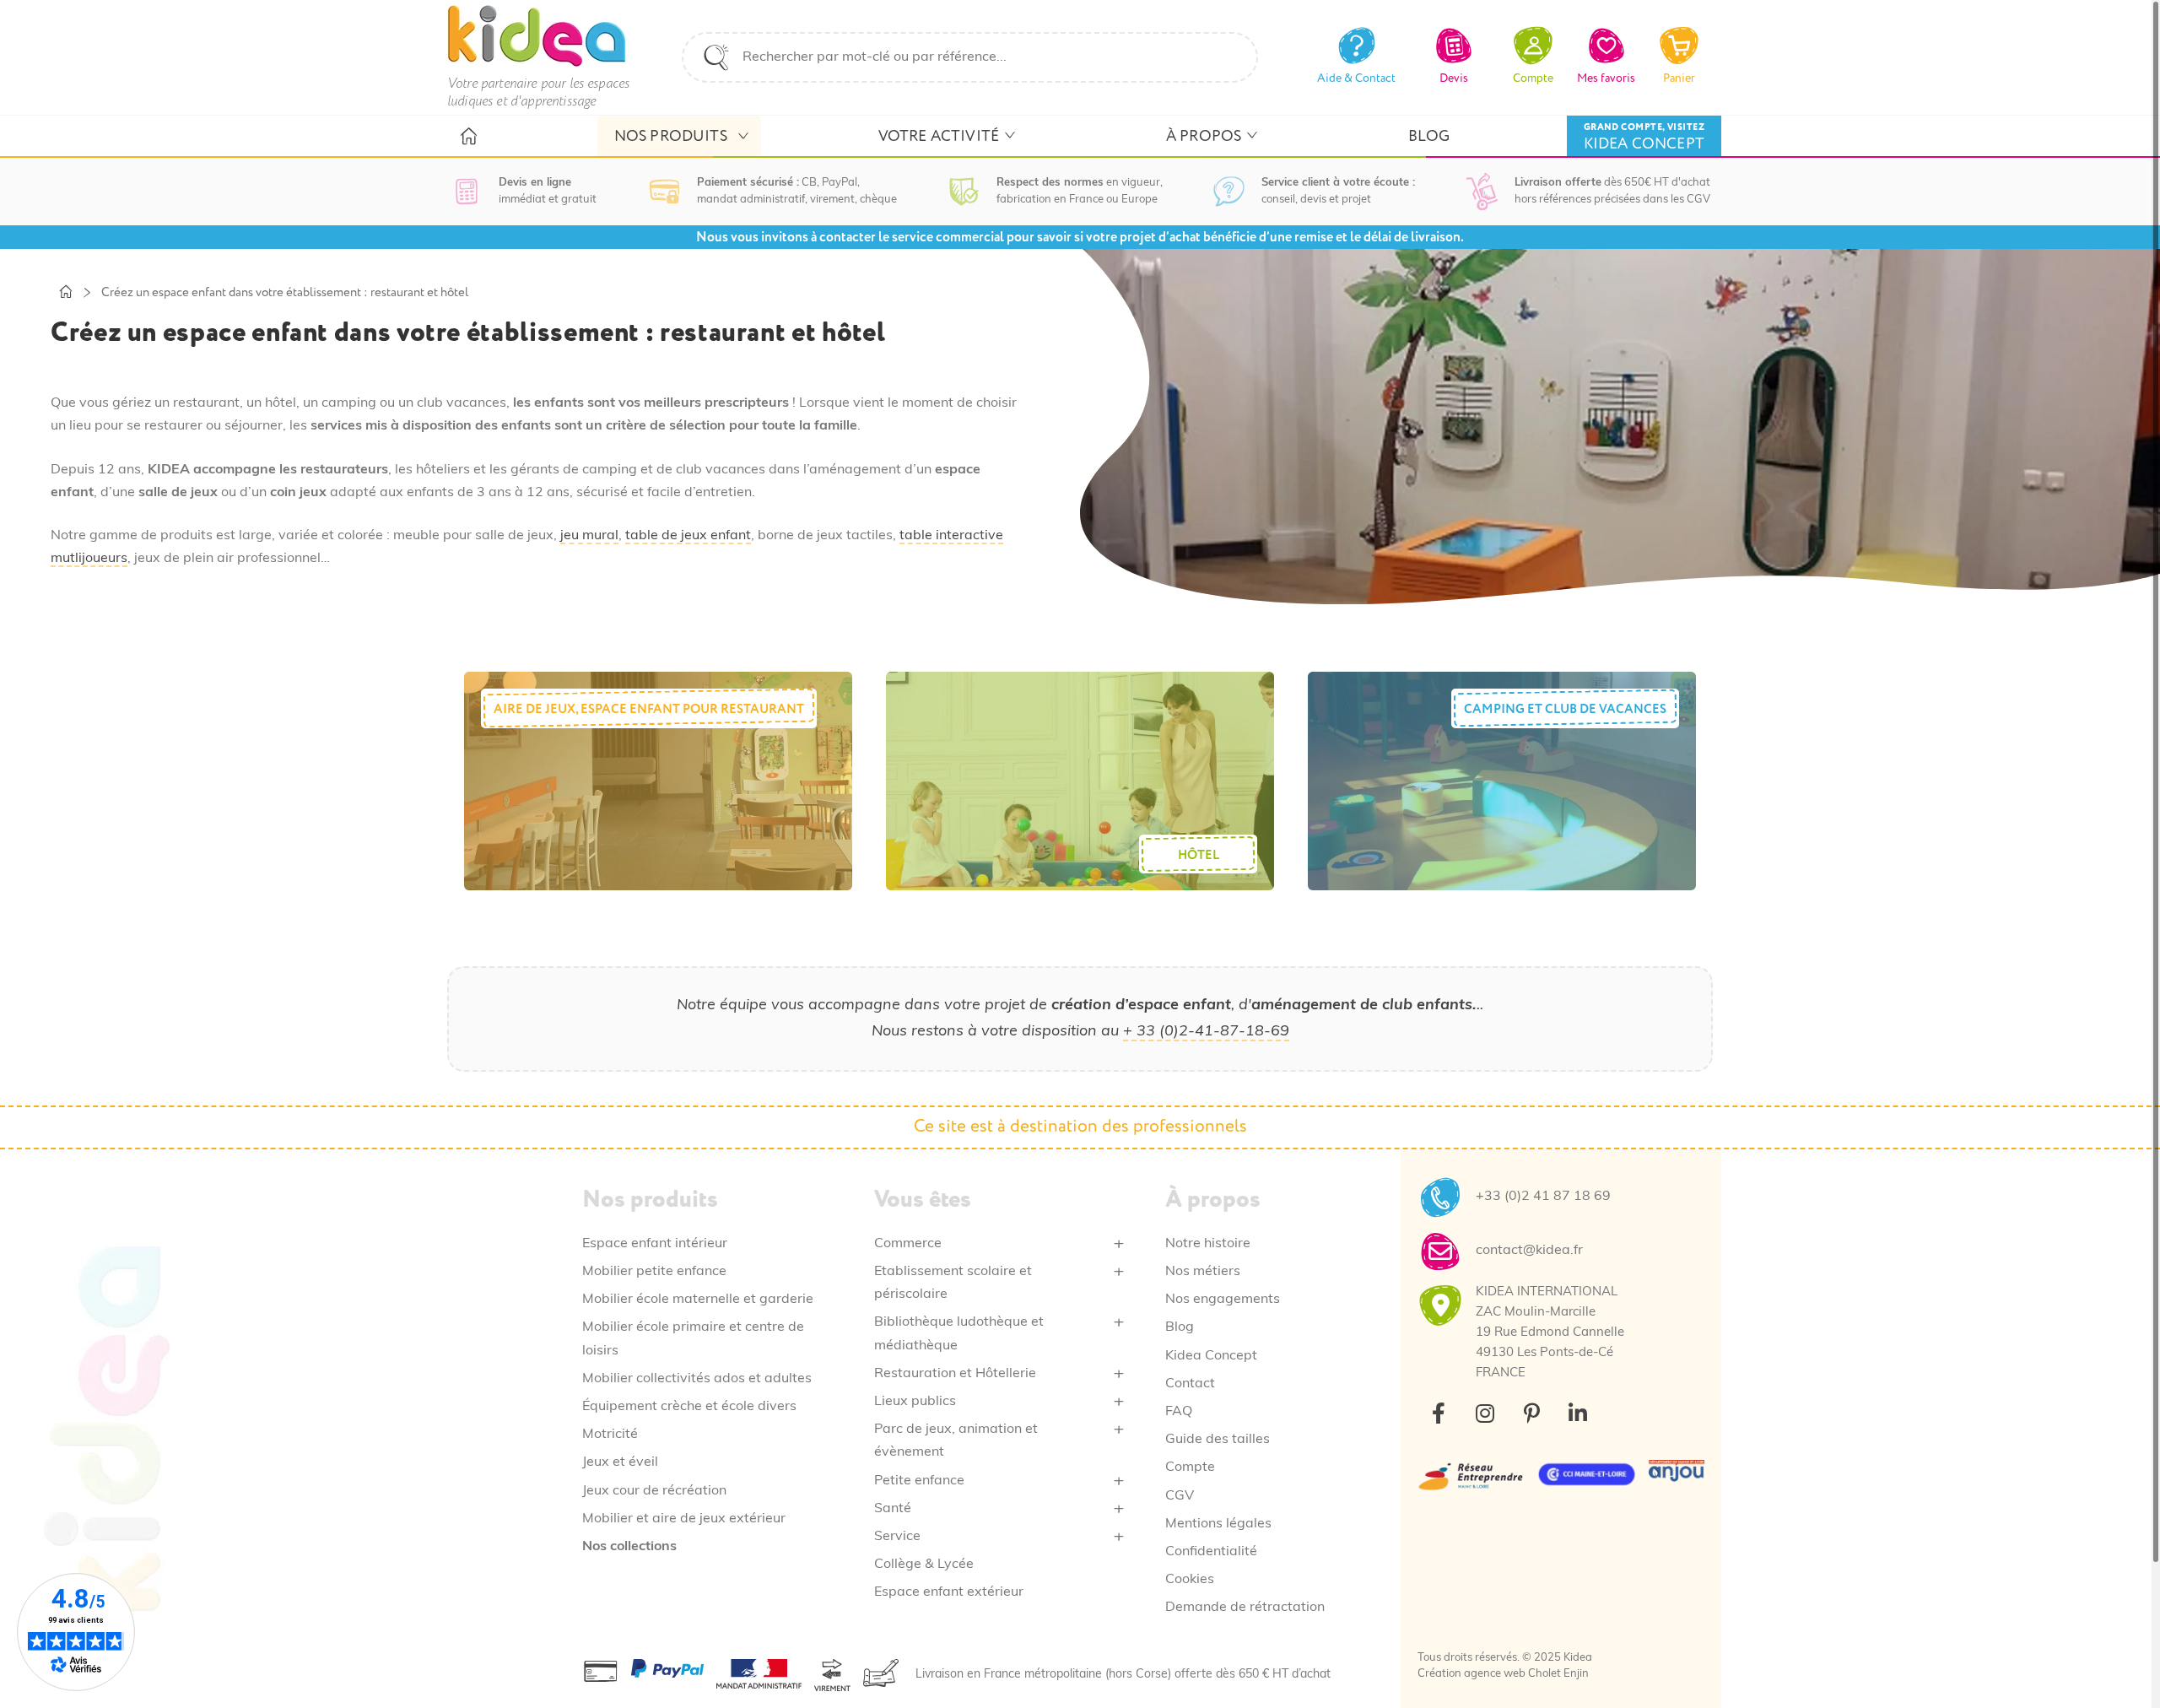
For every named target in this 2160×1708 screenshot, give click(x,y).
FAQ (1179, 1412)
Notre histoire (1208, 1244)
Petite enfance (919, 1481)
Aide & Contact (1356, 78)
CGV (1180, 1496)
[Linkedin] (1578, 1413)
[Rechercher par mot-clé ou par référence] (716, 57)
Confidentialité (1211, 1552)
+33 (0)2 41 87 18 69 (1543, 1197)
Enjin (1576, 1674)
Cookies (1190, 1580)
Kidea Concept (1211, 1356)
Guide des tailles (1218, 1440)
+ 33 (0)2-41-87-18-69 (1206, 1032)
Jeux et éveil (620, 1462)
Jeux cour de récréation (654, 1491)
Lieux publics (915, 1402)
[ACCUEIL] (468, 137)
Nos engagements (1223, 1300)
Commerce (908, 1244)
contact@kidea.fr (1529, 1251)
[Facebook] (1439, 1413)
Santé (893, 1509)
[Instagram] (1485, 1413)
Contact (1190, 1384)
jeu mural (589, 536)
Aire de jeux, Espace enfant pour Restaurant (649, 709)
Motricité (610, 1435)
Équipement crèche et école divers (689, 1407)
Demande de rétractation (1245, 1608)
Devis (1454, 78)
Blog (1180, 1327)
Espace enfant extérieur (949, 1592)
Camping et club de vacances (1565, 709)
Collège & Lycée (924, 1565)
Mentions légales (1218, 1524)
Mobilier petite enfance (654, 1272)
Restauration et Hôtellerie (955, 1374)
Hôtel (1199, 855)
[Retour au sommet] (2107, 1655)
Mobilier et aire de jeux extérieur (684, 1519)
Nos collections (629, 1547)
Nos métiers (1203, 1272)
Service (897, 1537)
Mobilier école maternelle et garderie (698, 1300)
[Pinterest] (1531, 1413)
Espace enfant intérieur (655, 1244)
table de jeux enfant (688, 536)
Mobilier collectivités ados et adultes (697, 1379)
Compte (1190, 1467)
